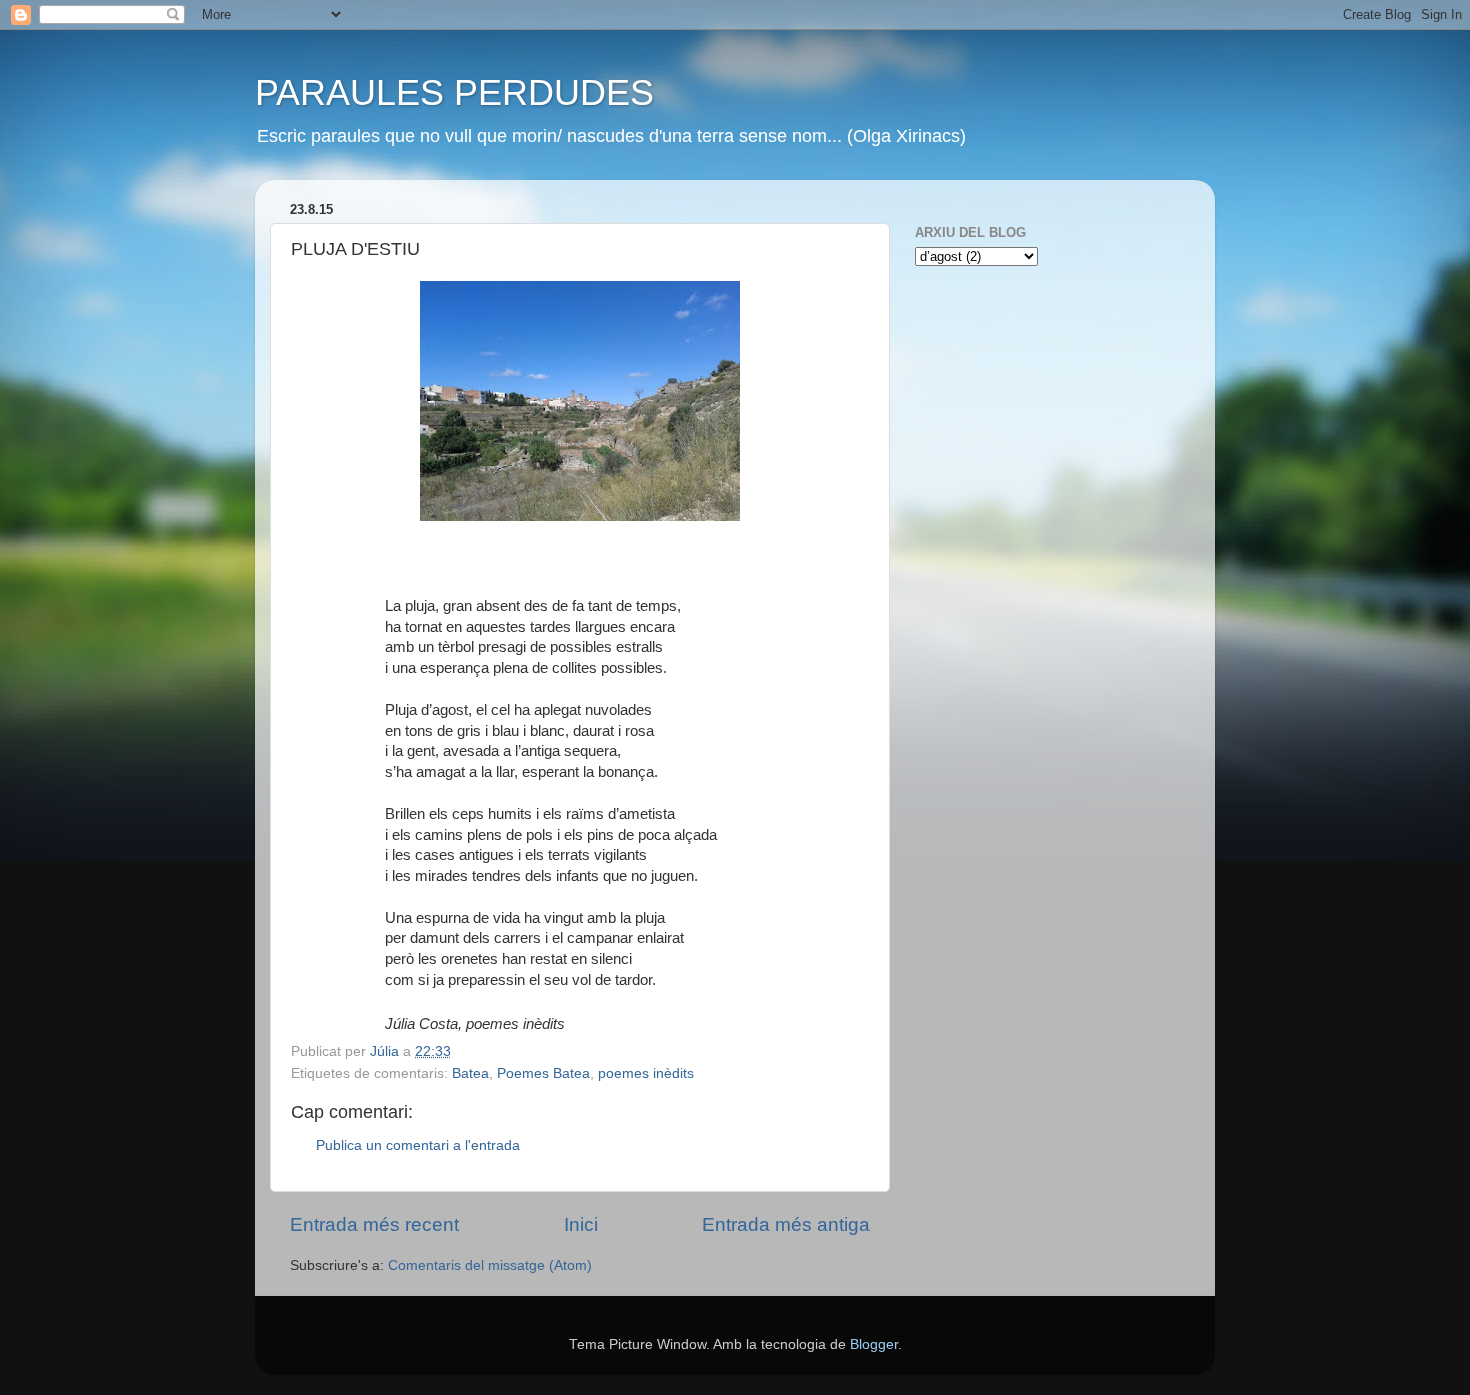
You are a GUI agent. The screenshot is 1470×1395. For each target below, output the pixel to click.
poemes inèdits (646, 1073)
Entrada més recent (374, 1224)
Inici (581, 1224)
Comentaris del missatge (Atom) (490, 1265)
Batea (470, 1073)
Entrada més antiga (786, 1224)
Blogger (874, 1344)
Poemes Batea (543, 1073)
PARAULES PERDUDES (454, 92)
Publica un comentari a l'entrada (418, 1145)
